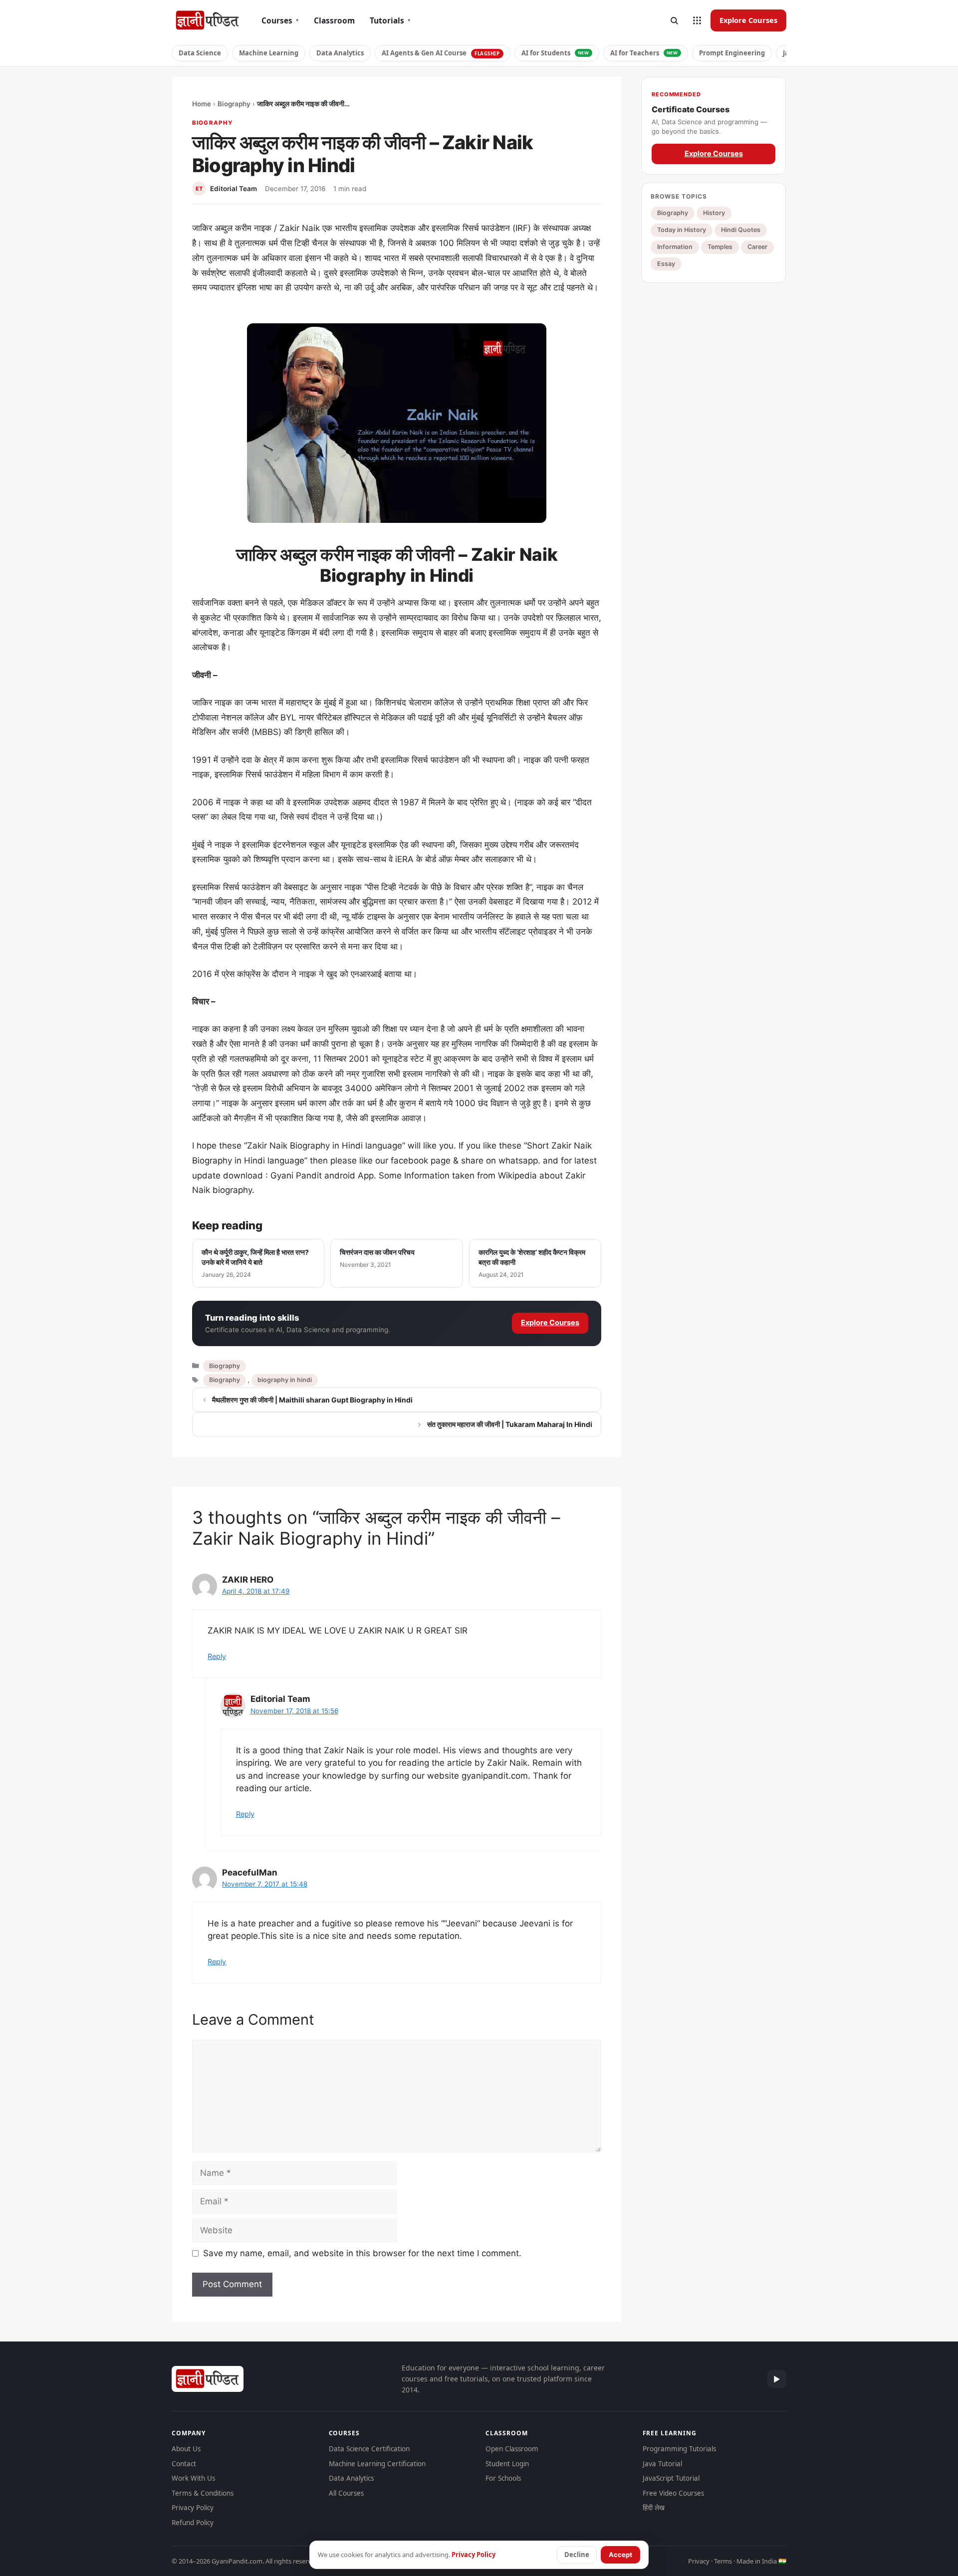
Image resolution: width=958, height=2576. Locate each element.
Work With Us (193, 2478)
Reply (217, 1656)
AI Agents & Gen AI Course (441, 53)
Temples (720, 247)
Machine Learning (269, 53)
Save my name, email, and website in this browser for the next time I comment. (362, 2253)
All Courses (346, 2493)
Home (202, 104)
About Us (186, 2449)
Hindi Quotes (741, 230)
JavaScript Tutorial (671, 2478)
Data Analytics (340, 53)
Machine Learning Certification (377, 2464)
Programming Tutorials (679, 2449)
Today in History (682, 230)
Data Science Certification (369, 2449)
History (714, 213)
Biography (234, 104)
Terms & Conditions (203, 2493)
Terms (723, 2561)
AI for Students (555, 53)
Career (757, 247)
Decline (577, 2555)
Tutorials (390, 20)
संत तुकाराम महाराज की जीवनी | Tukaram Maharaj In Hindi (510, 1424)
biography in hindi (285, 1380)
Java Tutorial (662, 2464)
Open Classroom (512, 2449)
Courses (280, 20)
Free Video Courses (673, 2493)
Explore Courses (748, 20)
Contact (184, 2464)
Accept (620, 2555)
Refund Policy (193, 2523)
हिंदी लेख (654, 2508)
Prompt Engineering (732, 53)
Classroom (334, 20)
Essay (666, 264)
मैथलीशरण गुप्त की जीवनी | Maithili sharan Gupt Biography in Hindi (312, 1400)
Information (675, 247)
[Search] (674, 20)
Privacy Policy (193, 2508)
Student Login (507, 2464)
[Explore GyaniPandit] (697, 20)
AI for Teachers (644, 53)
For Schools (503, 2478)
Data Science (200, 53)
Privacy (699, 2561)
